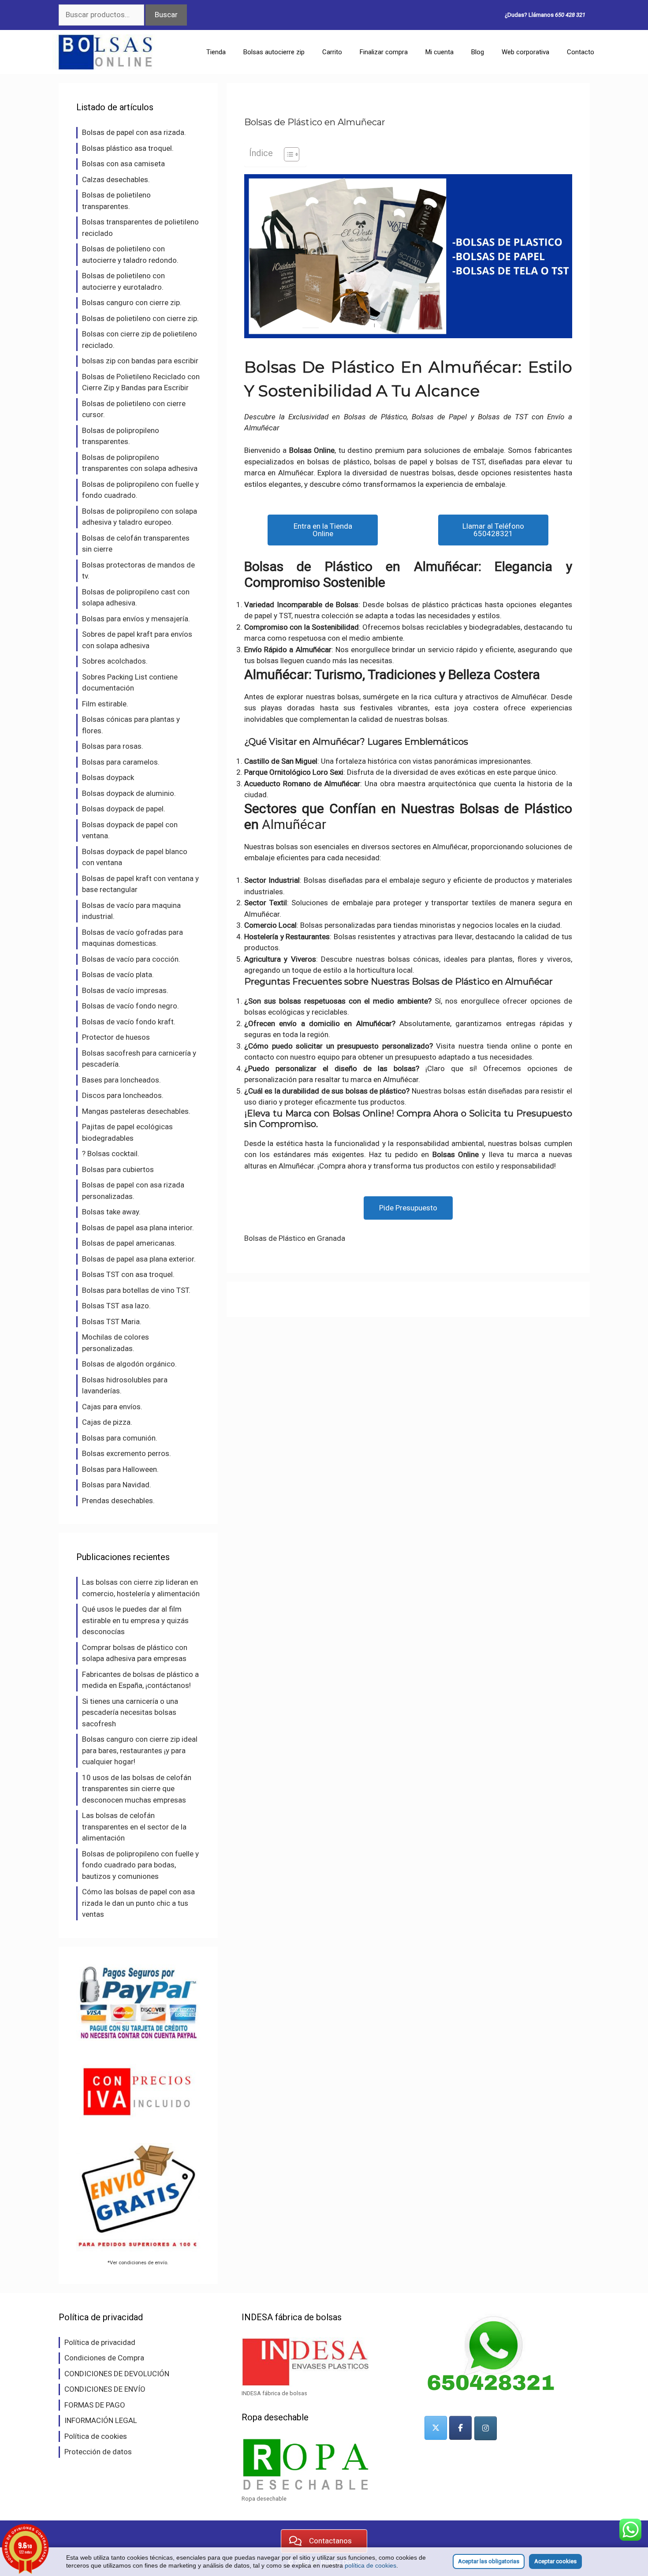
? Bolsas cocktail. (111, 1154)
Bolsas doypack (108, 777)
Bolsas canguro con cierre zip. (132, 302)
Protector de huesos (116, 1037)
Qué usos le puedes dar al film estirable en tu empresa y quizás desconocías (135, 1620)
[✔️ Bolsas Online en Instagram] (486, 2428)
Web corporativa (525, 52)
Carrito (332, 52)
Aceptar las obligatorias (489, 2561)
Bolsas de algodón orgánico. (129, 1364)
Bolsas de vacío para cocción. (131, 959)
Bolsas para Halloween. (120, 1469)
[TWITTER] (436, 2428)
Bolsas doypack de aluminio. (129, 793)
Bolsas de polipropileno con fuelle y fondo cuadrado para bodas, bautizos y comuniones (140, 1865)
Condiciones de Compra (104, 2358)
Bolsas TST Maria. (112, 1322)
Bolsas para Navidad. (117, 1485)
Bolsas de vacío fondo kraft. (129, 1022)
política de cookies (371, 2565)
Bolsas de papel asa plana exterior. (139, 1259)
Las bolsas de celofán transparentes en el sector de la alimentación (134, 1827)
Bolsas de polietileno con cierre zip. (140, 318)
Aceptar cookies (555, 2561)
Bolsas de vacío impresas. (125, 990)
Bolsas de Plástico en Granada (295, 1238)
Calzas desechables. (116, 179)
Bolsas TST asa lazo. (116, 1306)
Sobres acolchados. (115, 661)
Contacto (581, 52)
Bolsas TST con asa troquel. (128, 1274)
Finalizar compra (384, 52)
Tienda (216, 52)
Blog (478, 52)
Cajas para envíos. (112, 1407)
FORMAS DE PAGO (95, 2405)
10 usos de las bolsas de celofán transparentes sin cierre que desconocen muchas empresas (137, 1789)
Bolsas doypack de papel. (124, 809)
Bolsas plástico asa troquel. (128, 148)
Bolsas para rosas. (113, 746)
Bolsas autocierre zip (274, 52)
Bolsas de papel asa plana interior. (138, 1228)
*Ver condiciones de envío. (138, 2262)
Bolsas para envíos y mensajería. (136, 619)
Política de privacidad (100, 2342)
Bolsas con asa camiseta (123, 164)
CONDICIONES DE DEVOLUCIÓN (117, 2374)
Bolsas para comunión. (120, 1438)
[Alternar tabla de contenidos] (287, 154)
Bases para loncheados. (121, 1080)
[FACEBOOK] (460, 2428)
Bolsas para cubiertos (118, 1169)
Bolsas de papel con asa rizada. (134, 132)
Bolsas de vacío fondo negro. (130, 1006)
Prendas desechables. (118, 1501)
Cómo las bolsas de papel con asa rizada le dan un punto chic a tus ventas (138, 1903)
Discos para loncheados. (123, 1095)
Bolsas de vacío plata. (118, 974)
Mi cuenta (439, 52)
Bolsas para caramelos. (121, 762)
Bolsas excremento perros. (127, 1453)
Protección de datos (98, 2452)
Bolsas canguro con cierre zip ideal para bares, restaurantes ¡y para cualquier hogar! (140, 1750)
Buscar (166, 15)
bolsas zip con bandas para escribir (140, 361)
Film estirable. (105, 704)
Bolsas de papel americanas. (129, 1243)
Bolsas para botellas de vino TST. (136, 1290)
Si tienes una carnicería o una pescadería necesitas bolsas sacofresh (130, 1712)
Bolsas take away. (111, 1212)
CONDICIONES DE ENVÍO (105, 2389)
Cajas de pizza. (107, 1422)
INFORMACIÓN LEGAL (101, 2420)
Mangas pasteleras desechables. (136, 1111)
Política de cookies (96, 2436)
